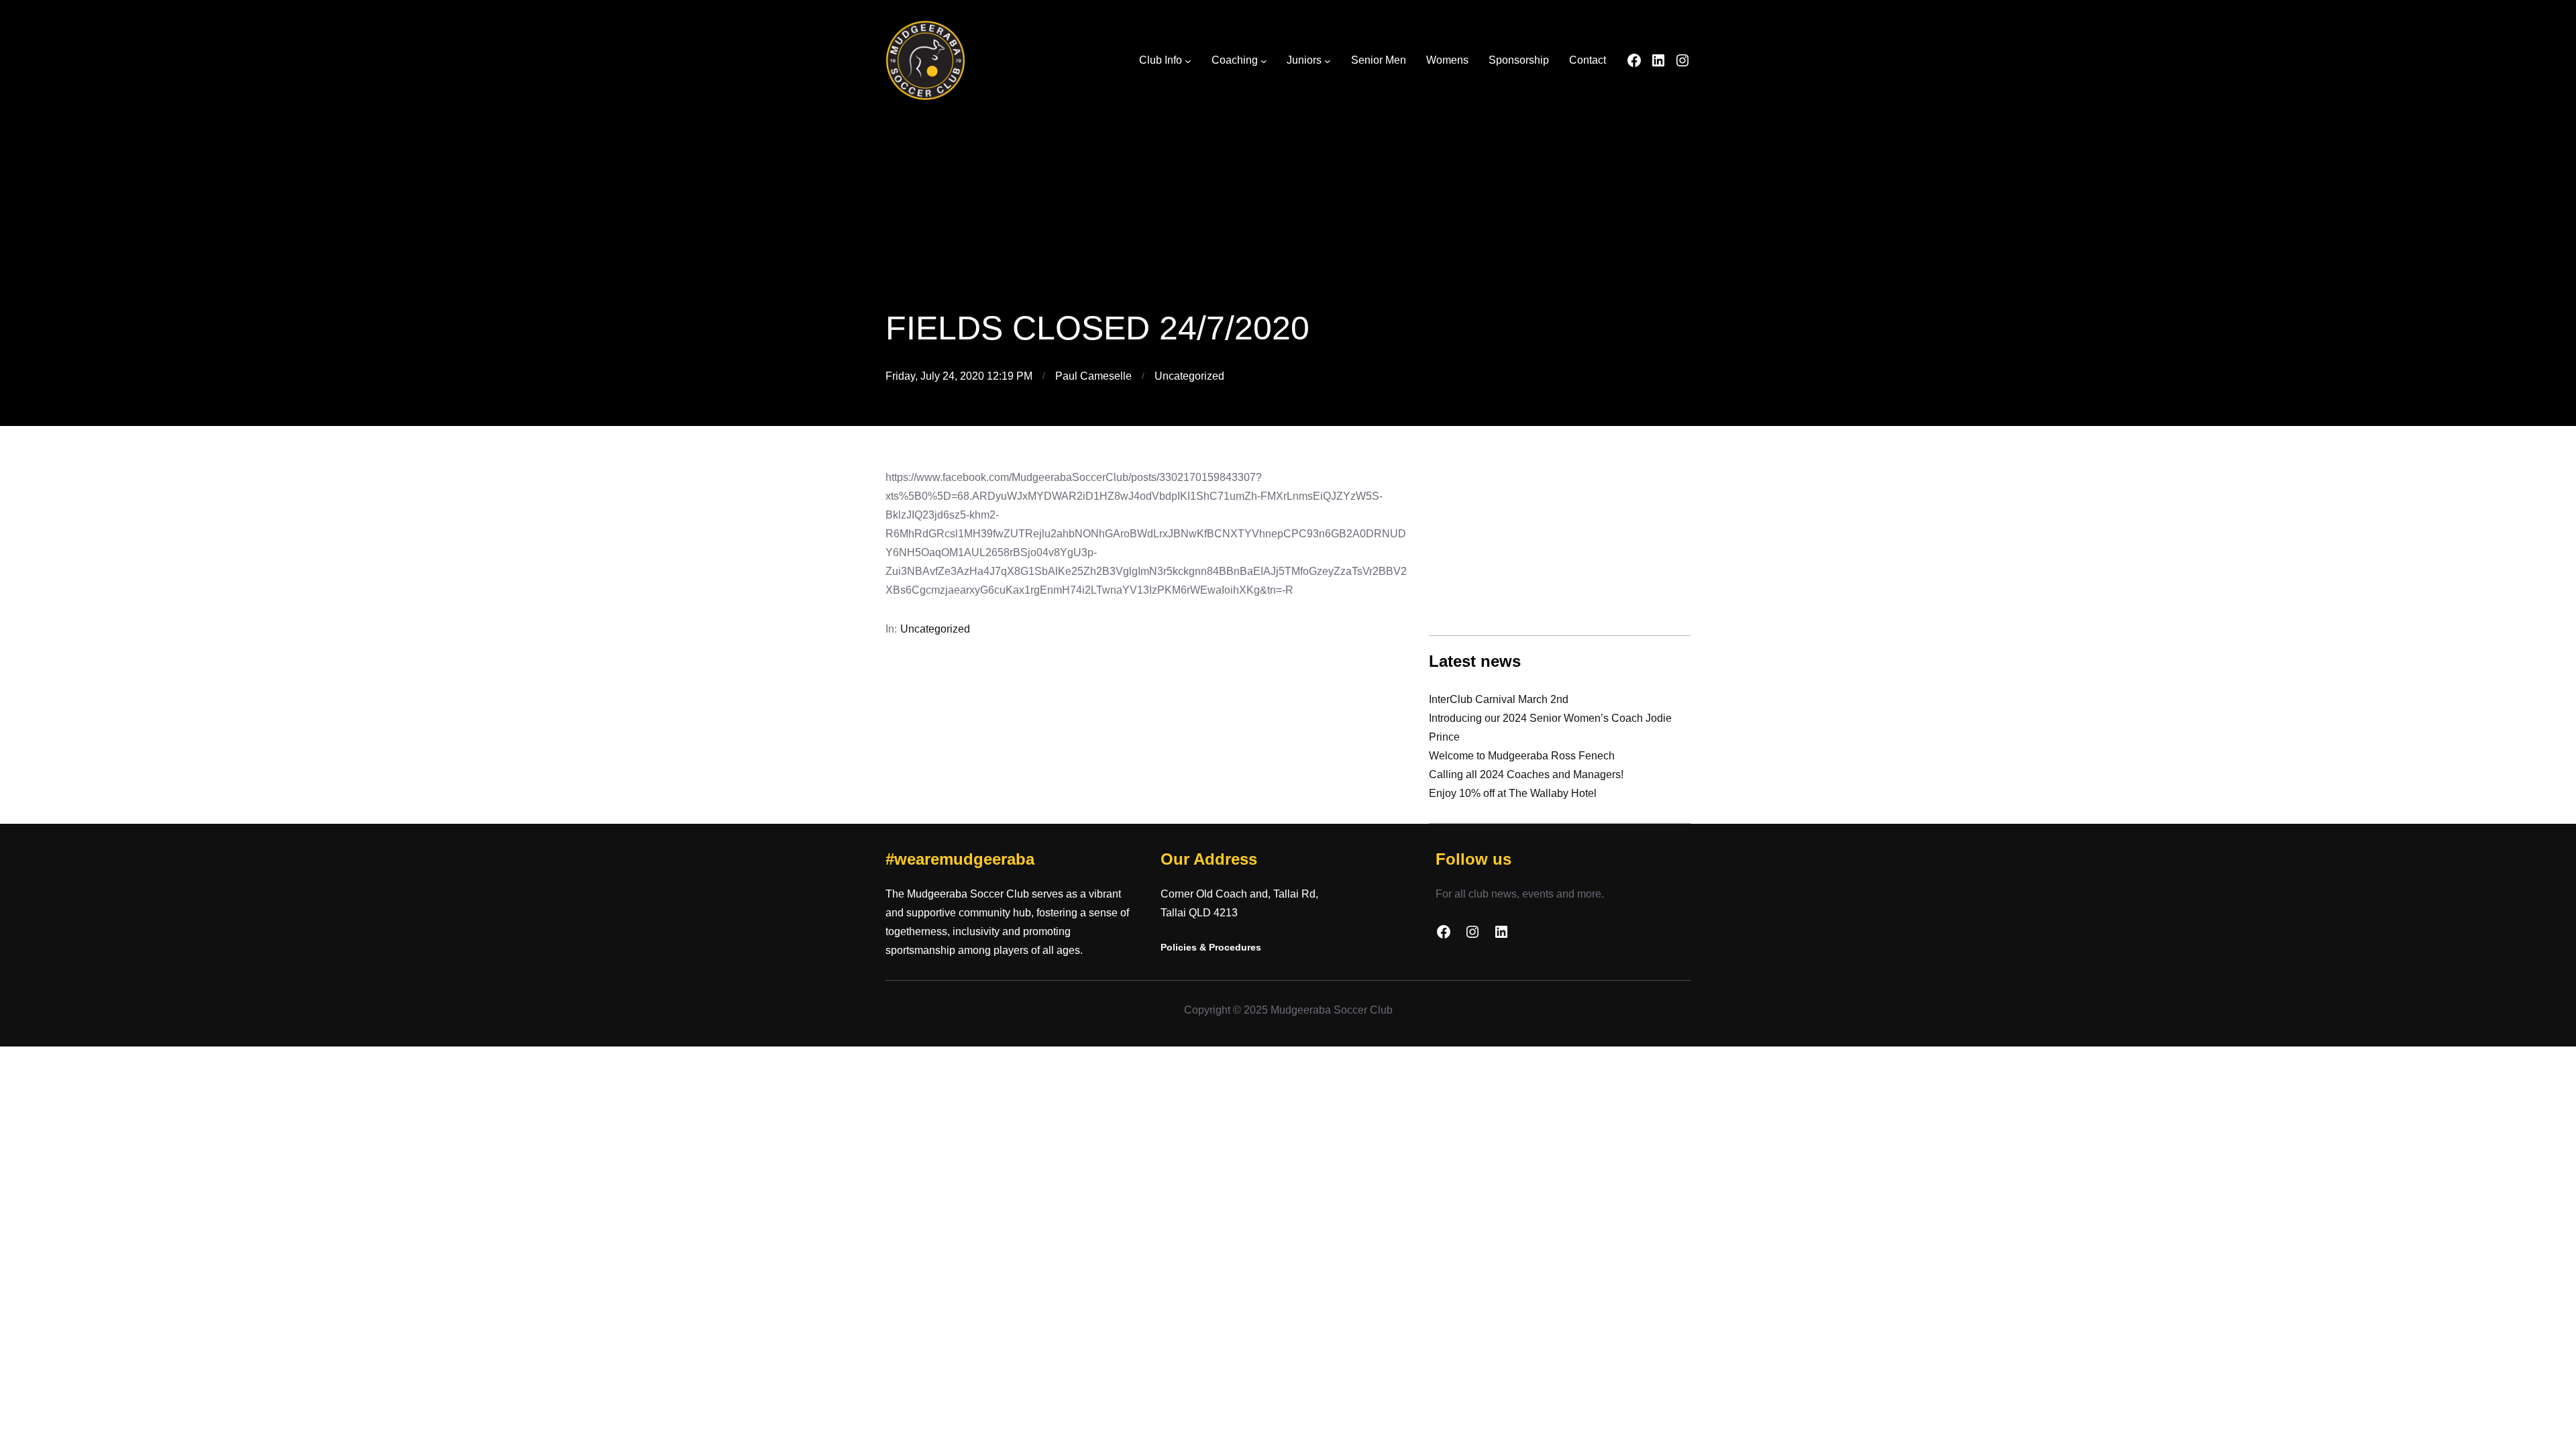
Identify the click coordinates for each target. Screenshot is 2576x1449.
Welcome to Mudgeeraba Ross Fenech (1522, 756)
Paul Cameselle (1093, 376)
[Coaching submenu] (1264, 61)
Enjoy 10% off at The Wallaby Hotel (1513, 793)
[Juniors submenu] (1328, 61)
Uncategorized (1189, 376)
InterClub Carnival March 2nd (1499, 699)
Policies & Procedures (1211, 947)
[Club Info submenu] (1188, 61)
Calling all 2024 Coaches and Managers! (1526, 774)
